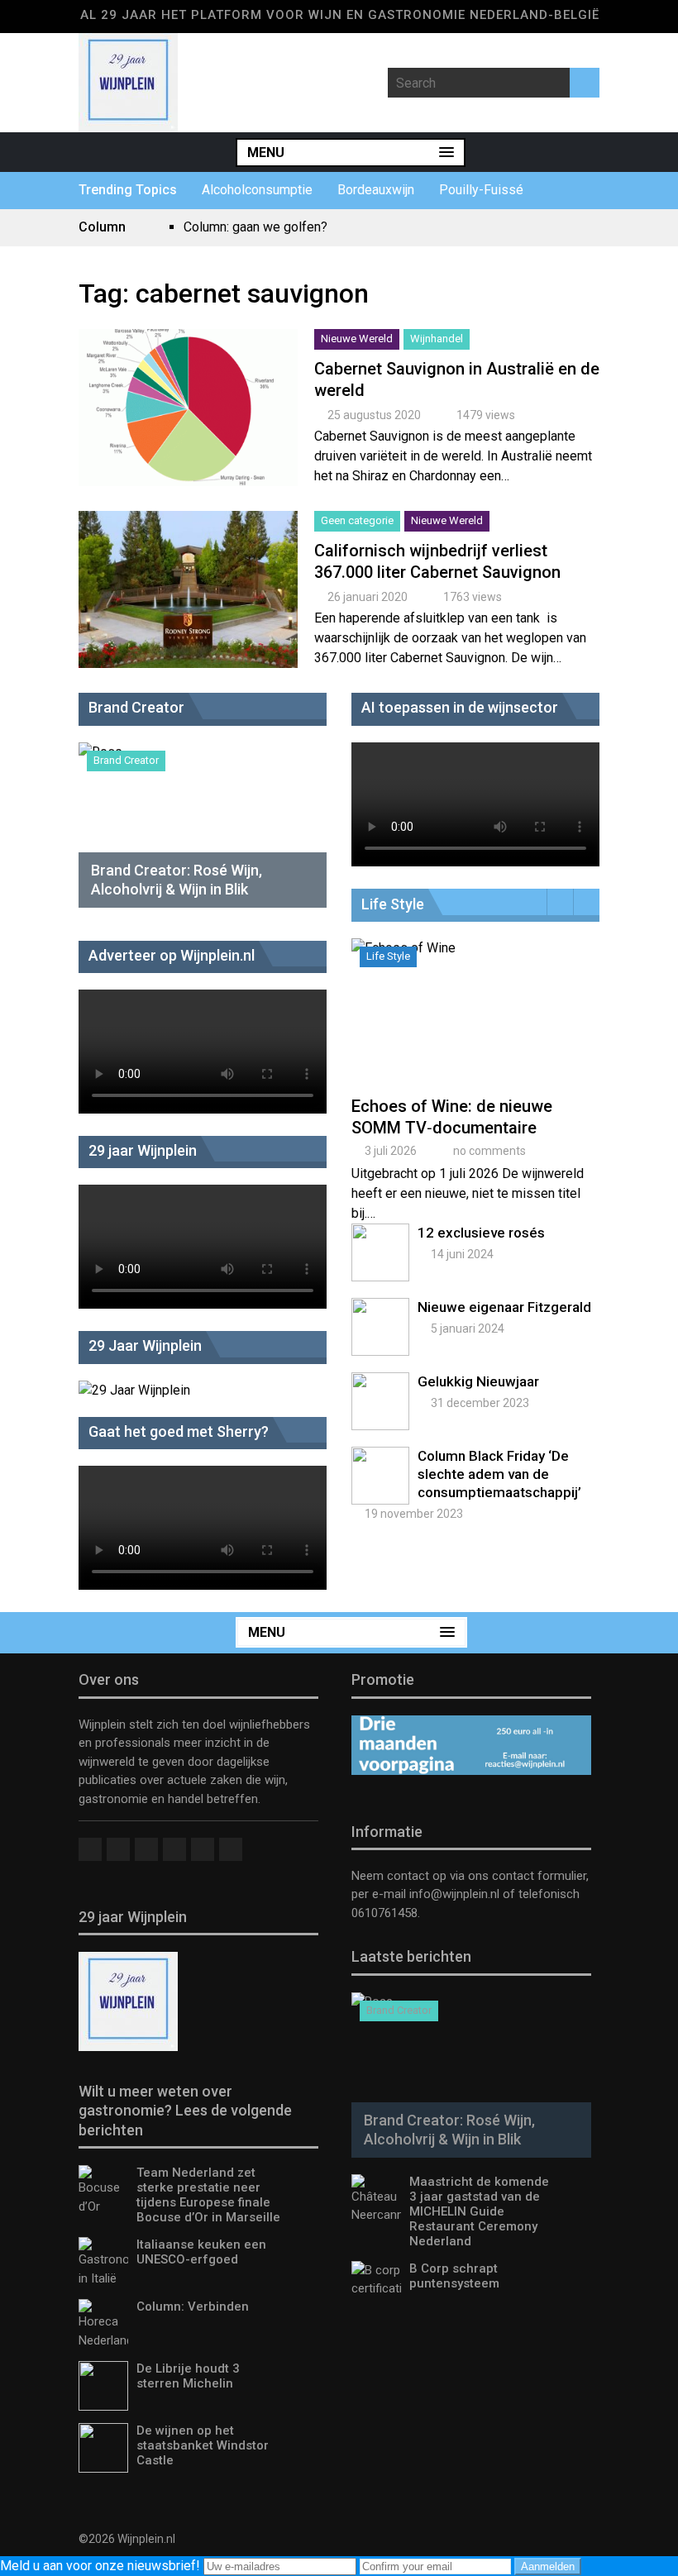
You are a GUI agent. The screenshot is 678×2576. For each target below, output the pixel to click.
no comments (489, 1151)
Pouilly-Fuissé (481, 190)
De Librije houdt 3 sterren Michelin (188, 2376)
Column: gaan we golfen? (255, 227)
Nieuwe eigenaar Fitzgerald (504, 1307)
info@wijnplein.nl (454, 1894)
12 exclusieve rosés (481, 1233)
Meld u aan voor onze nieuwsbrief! (102, 2566)
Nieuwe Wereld (357, 339)
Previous (560, 902)
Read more (189, 425)
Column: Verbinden (193, 2306)
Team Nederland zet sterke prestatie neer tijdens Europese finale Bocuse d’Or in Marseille (208, 2195)
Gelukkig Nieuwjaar (478, 1381)
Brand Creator (126, 760)
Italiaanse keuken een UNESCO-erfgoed (201, 2252)
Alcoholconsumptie (257, 190)
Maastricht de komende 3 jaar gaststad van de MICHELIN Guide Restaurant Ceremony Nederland (479, 2211)
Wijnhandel (437, 339)
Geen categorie (357, 520)
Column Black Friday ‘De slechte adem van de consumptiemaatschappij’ (499, 1474)
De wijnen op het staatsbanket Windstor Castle (203, 2445)
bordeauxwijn (376, 190)
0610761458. (386, 1913)
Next (587, 902)
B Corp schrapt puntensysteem (454, 2276)
